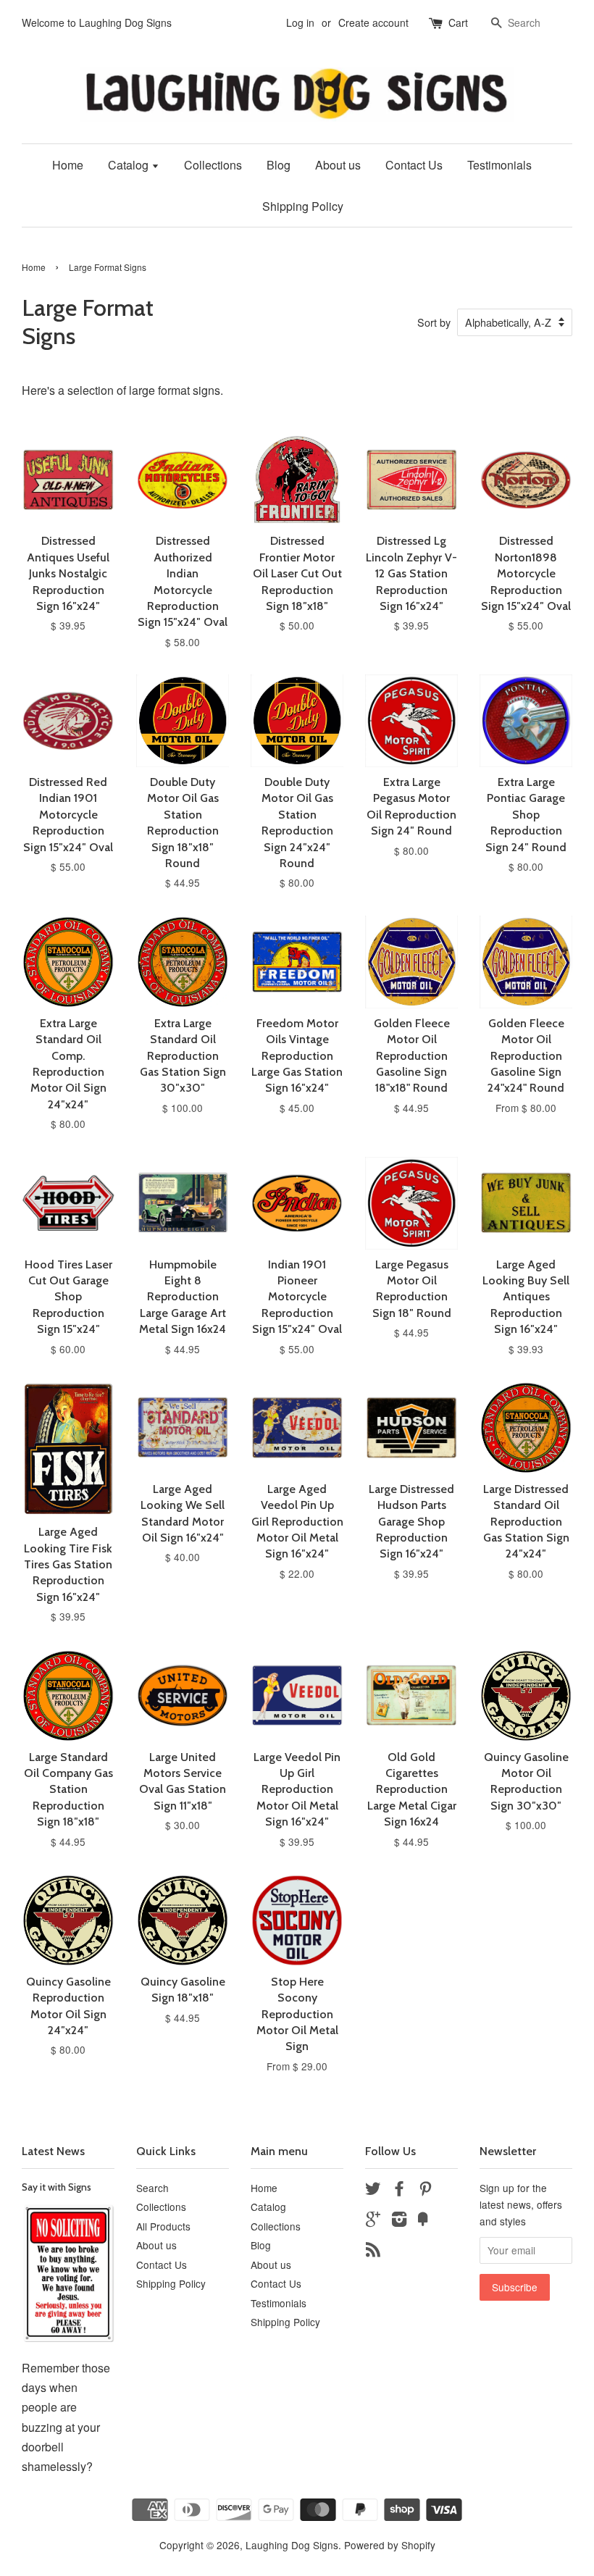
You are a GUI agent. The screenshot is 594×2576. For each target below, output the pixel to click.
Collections (213, 165)
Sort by (434, 322)
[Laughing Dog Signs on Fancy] (423, 2221)
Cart (458, 22)
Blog (279, 165)
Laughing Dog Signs (292, 2545)
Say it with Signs (57, 2187)
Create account (373, 22)
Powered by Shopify (390, 2545)
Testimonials (499, 165)
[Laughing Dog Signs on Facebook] (399, 2191)
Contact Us (414, 165)
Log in (300, 22)
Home (68, 165)
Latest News (53, 2151)
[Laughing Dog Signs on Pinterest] (425, 2191)
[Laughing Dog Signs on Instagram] (399, 2221)
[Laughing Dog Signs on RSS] (373, 2251)
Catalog (130, 165)
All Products (163, 2226)
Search (152, 2188)
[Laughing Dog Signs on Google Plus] (373, 2221)
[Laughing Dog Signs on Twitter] (373, 2191)
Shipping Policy (303, 206)
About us (338, 165)
